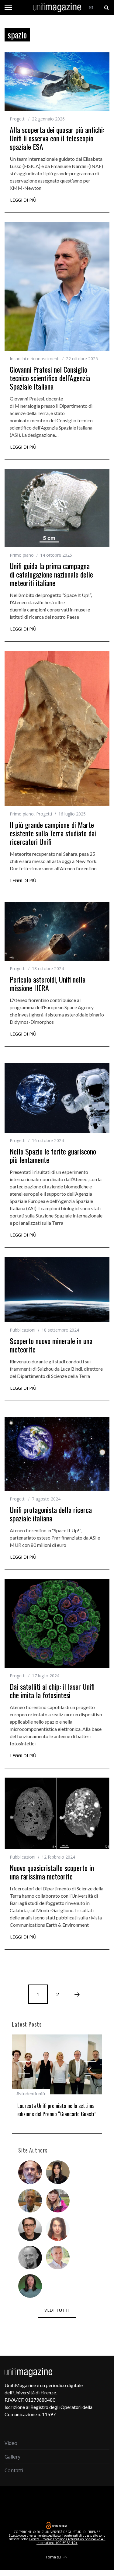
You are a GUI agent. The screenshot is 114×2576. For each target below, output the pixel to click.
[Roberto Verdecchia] (30, 2256)
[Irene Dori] (58, 2199)
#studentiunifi (31, 2093)
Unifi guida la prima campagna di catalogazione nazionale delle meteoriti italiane (51, 574)
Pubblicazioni (22, 1330)
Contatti (14, 2469)
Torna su (54, 2555)
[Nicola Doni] (30, 2171)
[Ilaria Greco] (30, 2284)
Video (11, 2442)
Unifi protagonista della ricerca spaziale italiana (51, 1514)
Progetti (18, 119)
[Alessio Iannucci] (58, 2256)
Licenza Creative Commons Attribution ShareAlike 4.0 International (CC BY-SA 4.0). (67, 2539)
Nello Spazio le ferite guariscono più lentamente (53, 1155)
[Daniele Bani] (30, 2199)
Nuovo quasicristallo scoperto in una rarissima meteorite (52, 1872)
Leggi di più (23, 200)
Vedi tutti (57, 2309)
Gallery (12, 2455)
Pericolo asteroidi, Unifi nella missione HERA (48, 983)
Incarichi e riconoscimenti (35, 359)
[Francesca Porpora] (58, 2228)
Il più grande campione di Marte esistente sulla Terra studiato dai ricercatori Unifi (53, 833)
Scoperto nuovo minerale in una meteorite (51, 1345)
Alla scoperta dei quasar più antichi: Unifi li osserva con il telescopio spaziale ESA (57, 138)
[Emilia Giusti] (58, 2171)
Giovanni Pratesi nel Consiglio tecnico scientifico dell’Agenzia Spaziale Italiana (50, 378)
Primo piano (22, 555)
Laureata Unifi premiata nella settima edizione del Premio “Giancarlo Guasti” (57, 2110)
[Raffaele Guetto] (30, 2228)
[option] (57, 2079)
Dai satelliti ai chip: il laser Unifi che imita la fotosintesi (52, 1691)
